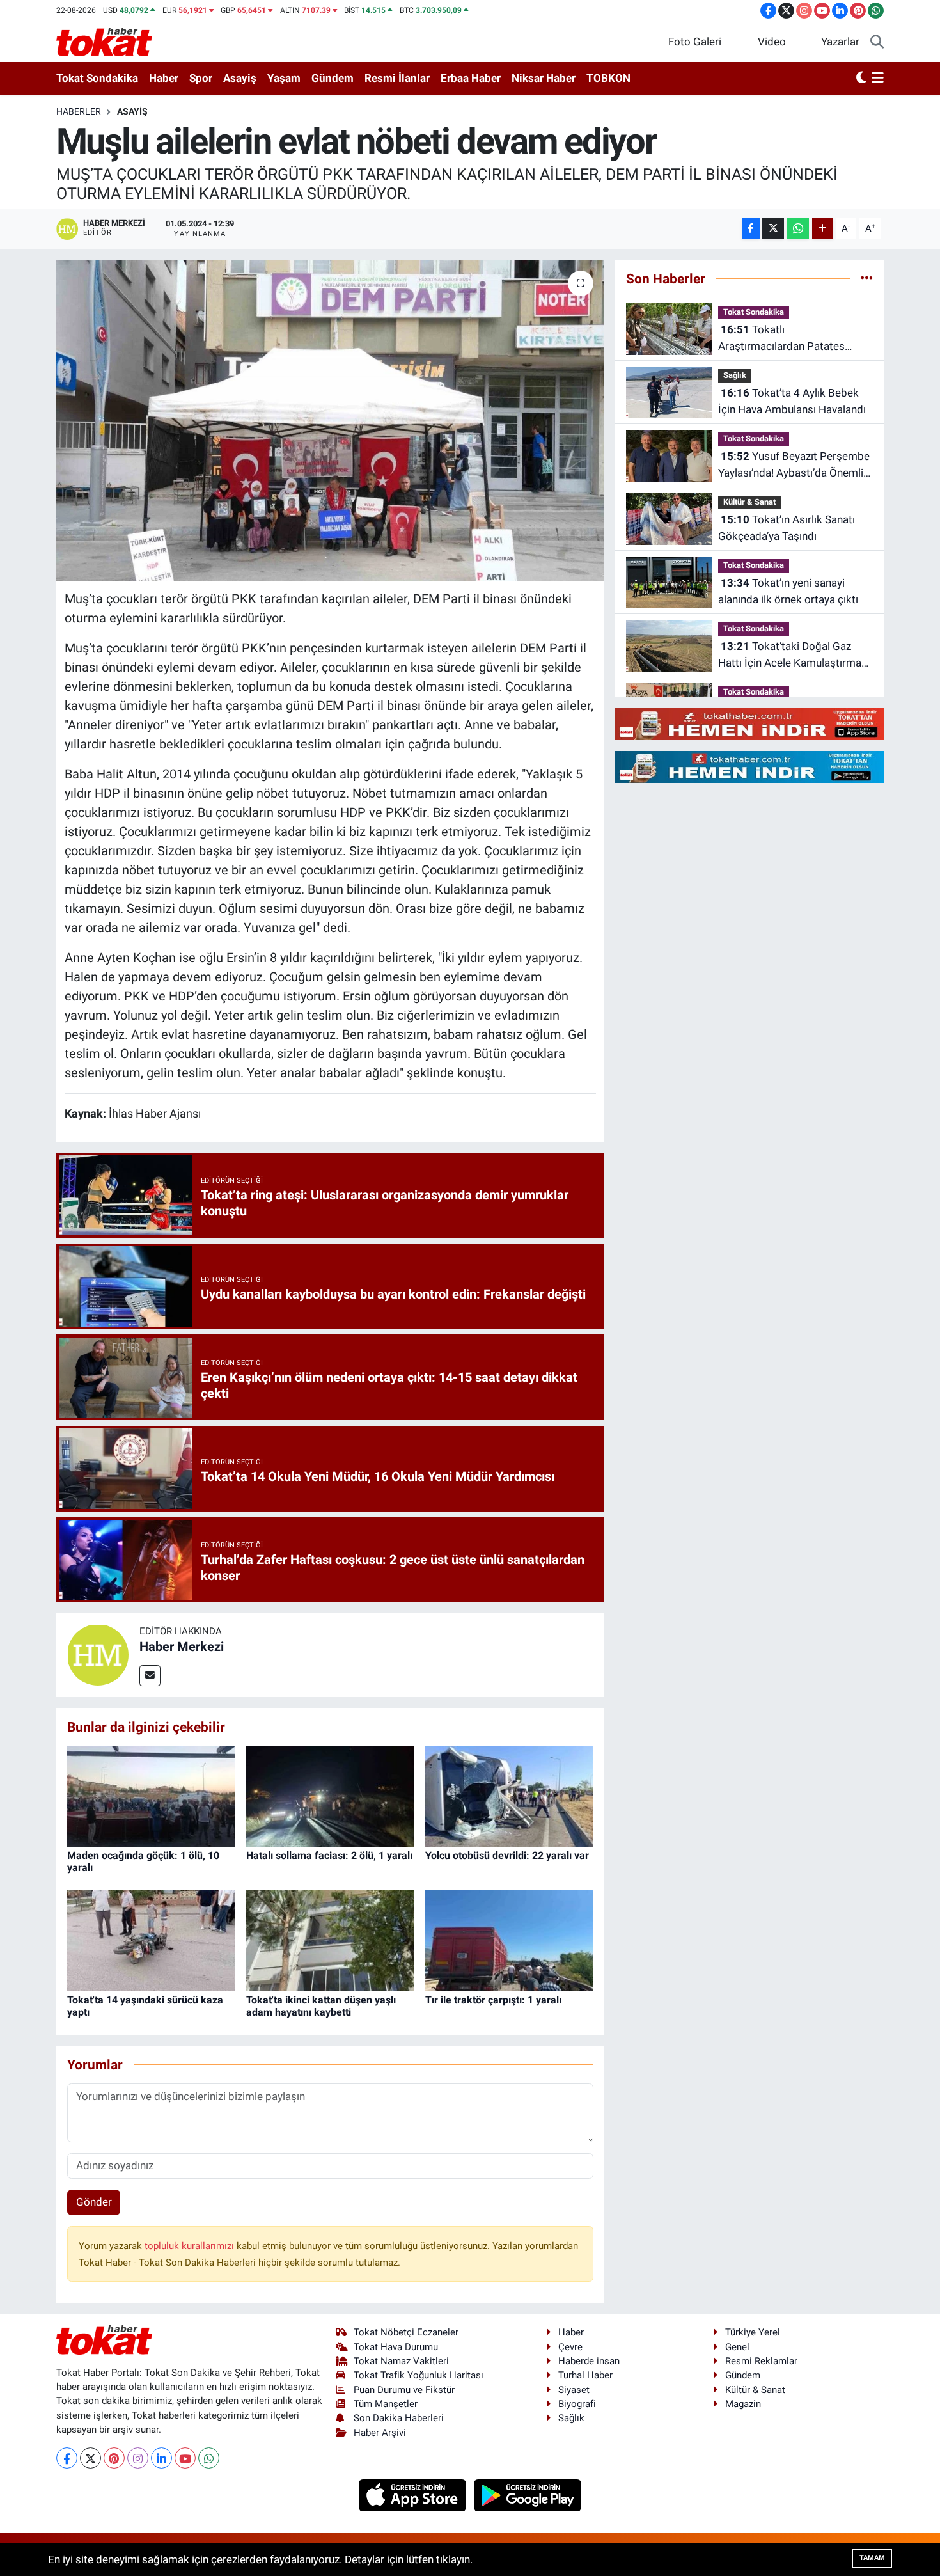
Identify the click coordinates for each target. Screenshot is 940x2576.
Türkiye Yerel (753, 2332)
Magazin (743, 2404)
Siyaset (574, 2390)
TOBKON (608, 78)
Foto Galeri (695, 42)
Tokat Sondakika (97, 78)
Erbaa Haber (471, 78)
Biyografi (577, 2404)
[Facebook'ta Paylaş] (751, 229)
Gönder (94, 2202)
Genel (737, 2347)
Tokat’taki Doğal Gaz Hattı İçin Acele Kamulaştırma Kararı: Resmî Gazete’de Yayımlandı (790, 655)
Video (772, 42)
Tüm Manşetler (386, 2404)
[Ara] (877, 42)
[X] (90, 2458)
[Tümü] (867, 278)
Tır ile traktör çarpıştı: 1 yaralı (493, 2000)
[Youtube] (185, 2458)
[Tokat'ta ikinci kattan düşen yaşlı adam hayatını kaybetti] (330, 1940)
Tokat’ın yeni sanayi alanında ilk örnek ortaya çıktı (788, 591)
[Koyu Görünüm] (861, 79)
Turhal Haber (585, 2375)
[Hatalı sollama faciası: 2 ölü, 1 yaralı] (330, 1795)
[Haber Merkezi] (98, 1654)
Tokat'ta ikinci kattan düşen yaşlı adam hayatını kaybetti (321, 2006)
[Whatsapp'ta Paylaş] (798, 229)
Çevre (570, 2347)
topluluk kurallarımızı (191, 2246)
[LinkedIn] (161, 2458)
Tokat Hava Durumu (396, 2347)
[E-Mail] (150, 1676)
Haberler (79, 111)
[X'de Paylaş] (773, 229)
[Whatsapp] (209, 2458)
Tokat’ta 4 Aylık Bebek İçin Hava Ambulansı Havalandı (792, 401)
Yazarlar (840, 42)
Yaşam (284, 78)
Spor (201, 78)
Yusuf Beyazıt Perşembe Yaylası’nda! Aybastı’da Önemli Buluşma (794, 465)
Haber (164, 78)
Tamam (872, 2558)
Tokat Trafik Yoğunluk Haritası (419, 2375)
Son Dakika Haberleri (399, 2418)
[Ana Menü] (878, 79)
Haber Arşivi (380, 2433)
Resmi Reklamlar (761, 2361)
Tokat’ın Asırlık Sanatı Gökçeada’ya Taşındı (787, 528)
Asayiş (240, 78)
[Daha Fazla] (823, 229)
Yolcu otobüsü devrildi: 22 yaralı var (507, 1855)
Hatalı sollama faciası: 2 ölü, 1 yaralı (329, 1855)
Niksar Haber (544, 78)
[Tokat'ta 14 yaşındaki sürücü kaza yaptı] (151, 1940)
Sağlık (735, 375)
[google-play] (528, 2495)
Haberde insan (589, 2361)
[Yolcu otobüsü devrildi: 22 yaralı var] (509, 1795)
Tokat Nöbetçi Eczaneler (406, 2332)
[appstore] (414, 2495)
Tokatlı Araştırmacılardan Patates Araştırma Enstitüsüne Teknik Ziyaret (789, 339)
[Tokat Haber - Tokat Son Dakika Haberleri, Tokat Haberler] (104, 41)
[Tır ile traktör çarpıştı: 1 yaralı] (509, 1940)
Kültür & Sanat (749, 502)
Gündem (333, 78)
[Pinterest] (114, 2458)
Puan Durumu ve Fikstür (404, 2390)
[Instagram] (138, 2458)
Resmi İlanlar (397, 78)
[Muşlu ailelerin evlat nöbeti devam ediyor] (330, 420)
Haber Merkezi (182, 1647)
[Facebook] (67, 2458)
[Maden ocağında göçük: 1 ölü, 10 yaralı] (151, 1795)
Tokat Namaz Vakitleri (401, 2361)
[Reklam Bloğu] (749, 723)
